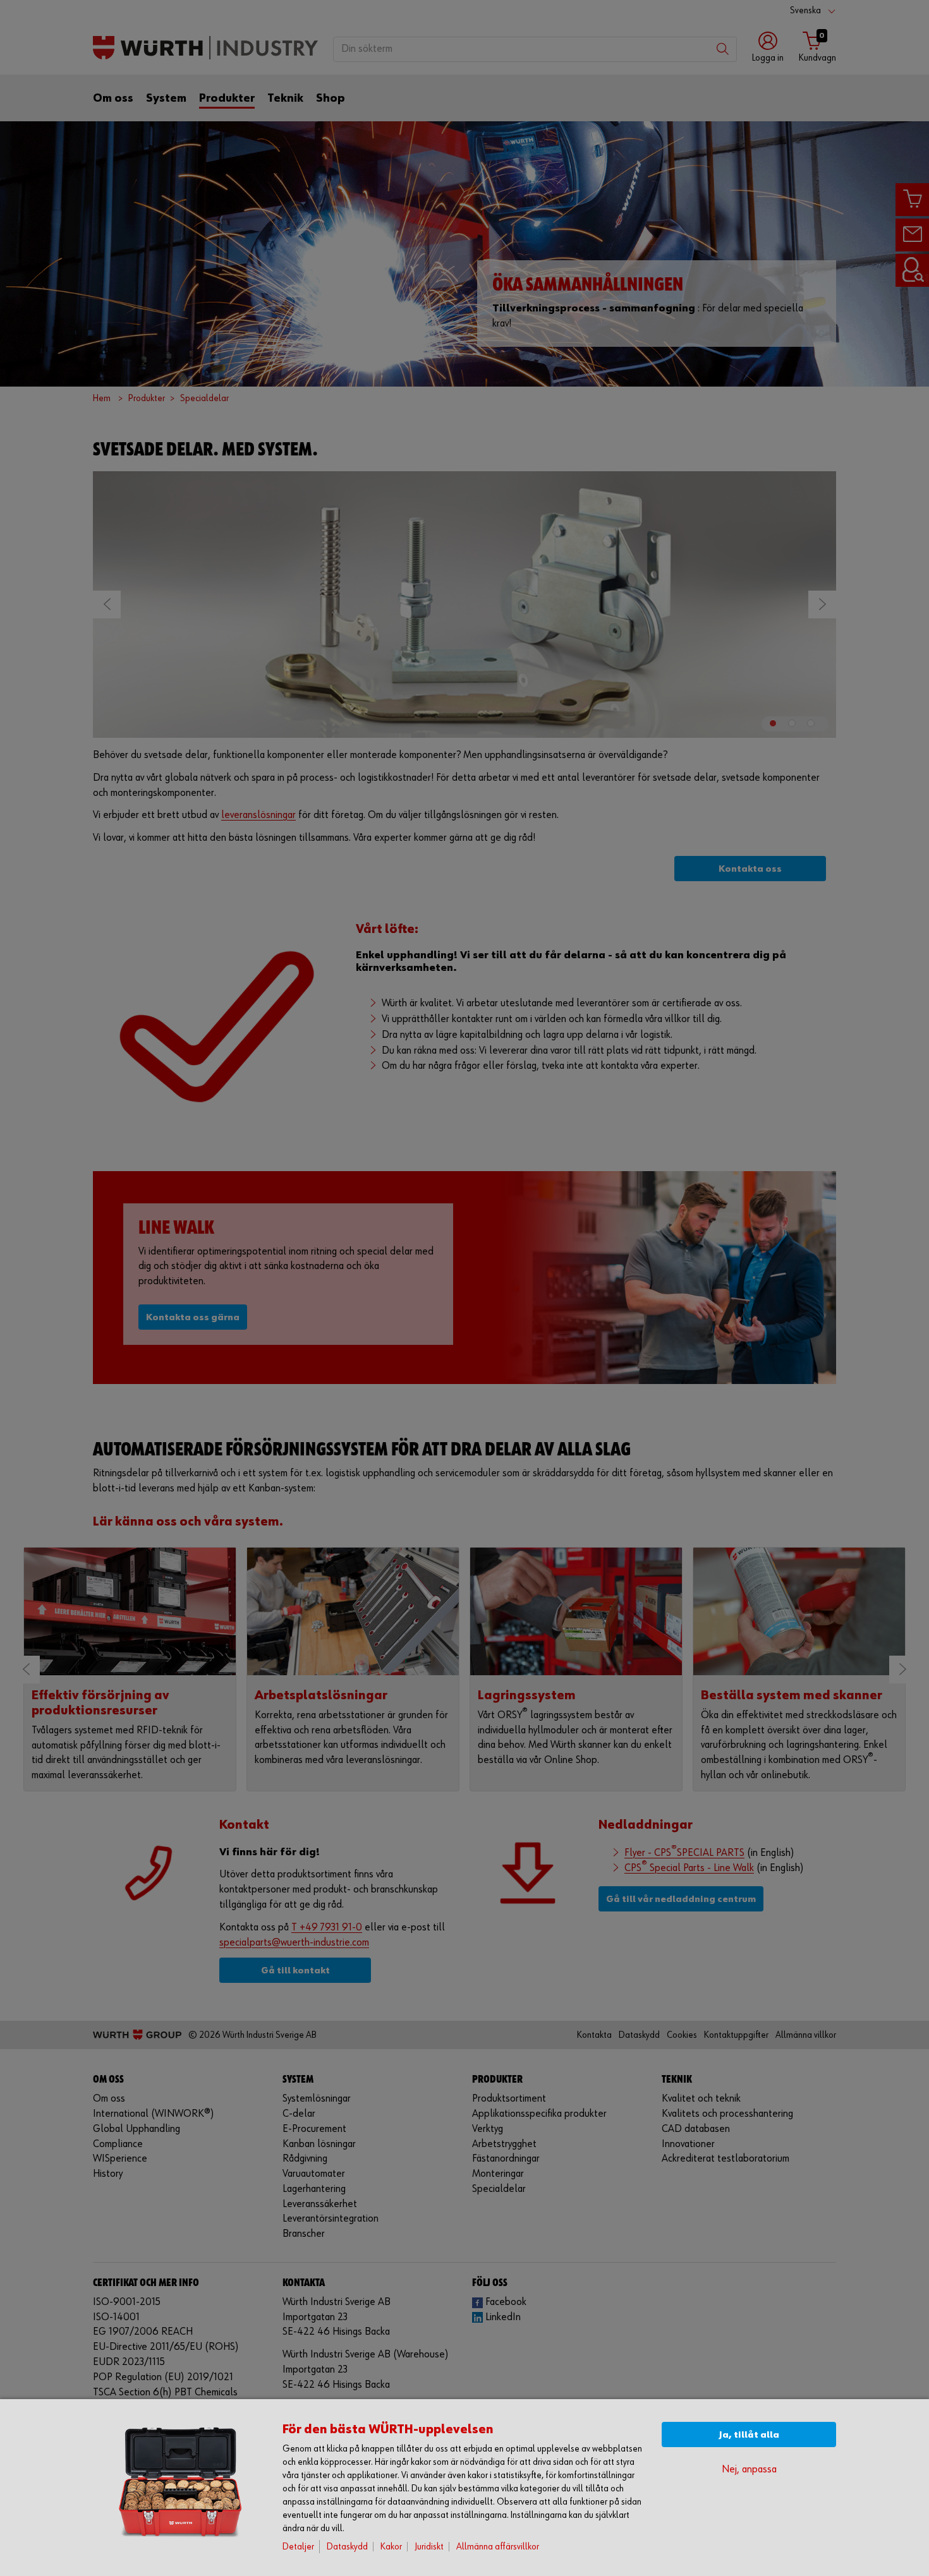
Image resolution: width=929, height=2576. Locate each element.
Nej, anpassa (749, 2470)
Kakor (391, 2547)
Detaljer (298, 2547)
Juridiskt (429, 2547)
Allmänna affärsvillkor (498, 2547)
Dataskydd (347, 2547)
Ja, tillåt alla (749, 2435)
